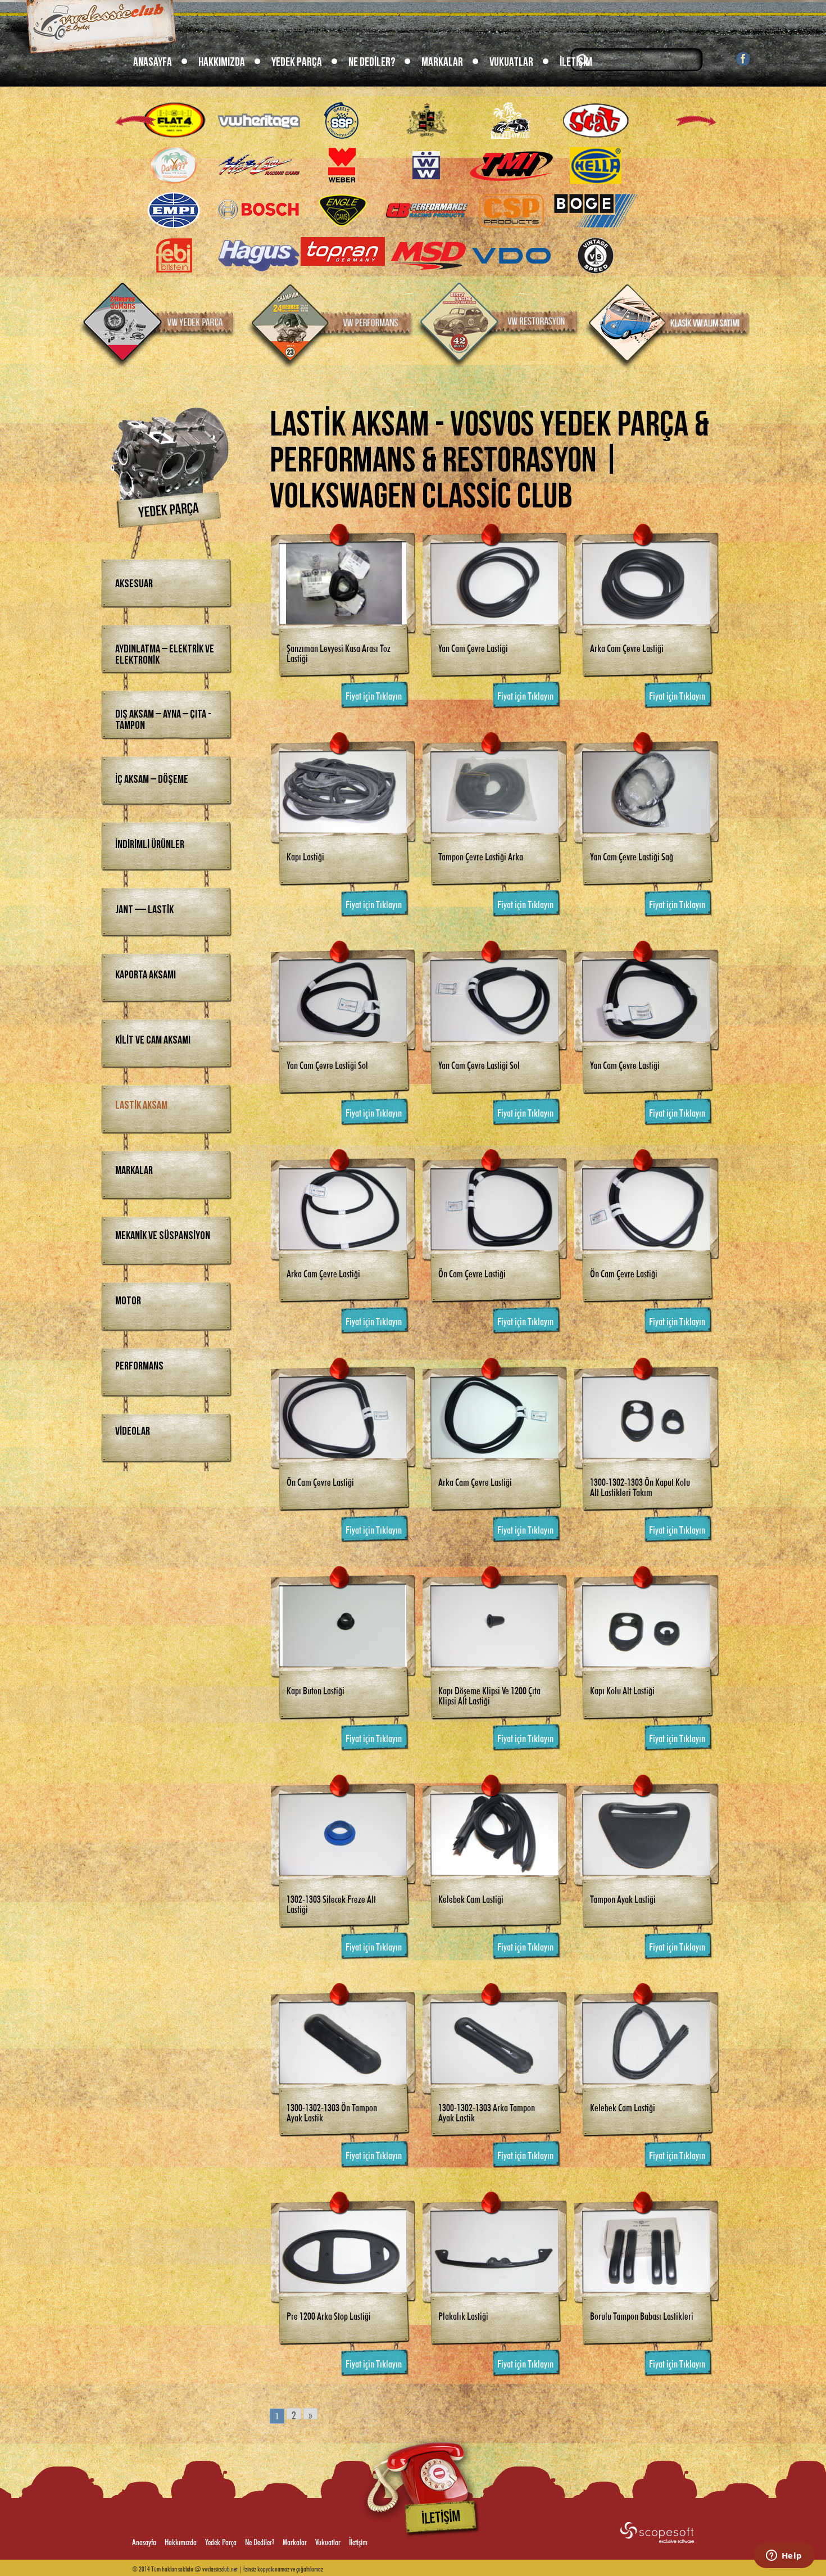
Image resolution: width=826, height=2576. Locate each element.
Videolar (133, 1431)
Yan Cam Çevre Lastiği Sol (327, 1064)
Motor (128, 1301)
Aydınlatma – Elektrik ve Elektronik (165, 655)
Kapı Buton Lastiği (316, 1689)
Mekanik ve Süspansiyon (163, 1236)
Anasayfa (153, 62)
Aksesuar (134, 584)
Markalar (442, 62)
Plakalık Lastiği (463, 2315)
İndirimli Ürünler (150, 845)
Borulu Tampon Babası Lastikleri (642, 2315)
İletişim (576, 62)
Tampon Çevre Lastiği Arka (481, 855)
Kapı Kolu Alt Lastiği (622, 1689)
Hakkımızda (222, 62)
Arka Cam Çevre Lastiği (627, 647)
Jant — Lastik (144, 910)
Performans (139, 1366)
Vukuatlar (511, 62)
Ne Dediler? (372, 62)
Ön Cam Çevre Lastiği (472, 1272)
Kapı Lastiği (305, 855)
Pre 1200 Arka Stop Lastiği (329, 2315)
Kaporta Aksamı (146, 975)
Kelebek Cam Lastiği (471, 1898)
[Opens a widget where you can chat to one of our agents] (784, 2556)
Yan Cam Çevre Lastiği (473, 647)
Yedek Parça (297, 62)
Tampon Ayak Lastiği (623, 1898)
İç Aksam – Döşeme (152, 779)
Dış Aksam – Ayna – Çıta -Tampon (163, 720)
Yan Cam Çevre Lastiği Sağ (632, 855)
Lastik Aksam (141, 1105)
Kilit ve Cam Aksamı (153, 1040)
